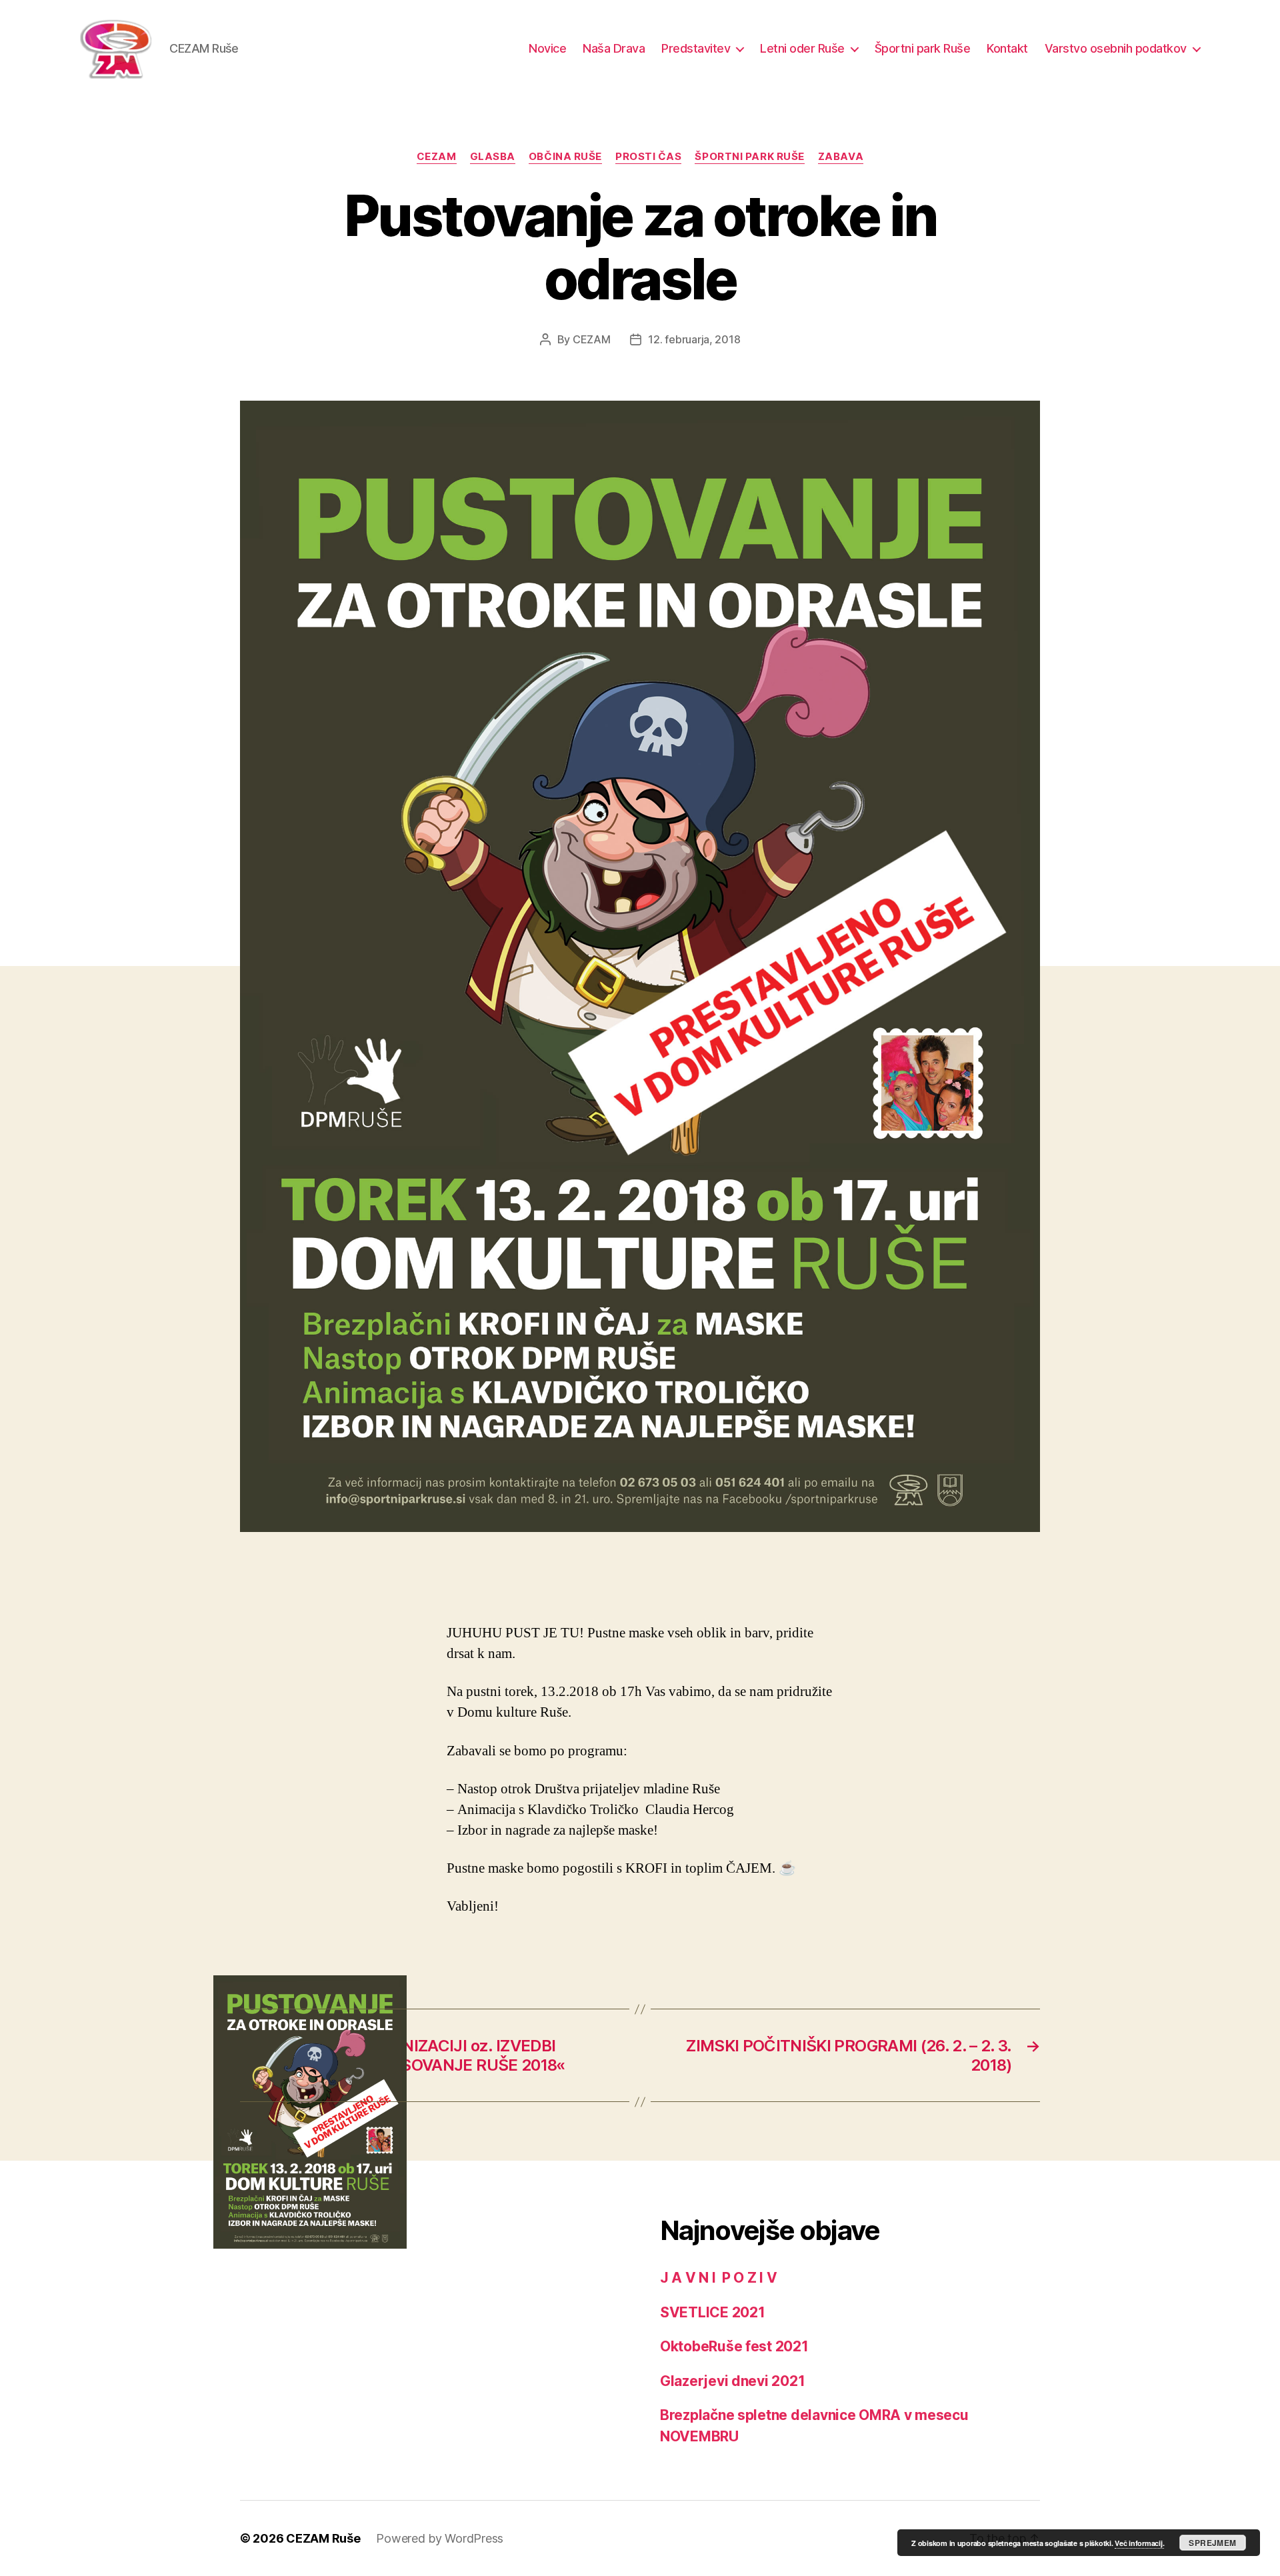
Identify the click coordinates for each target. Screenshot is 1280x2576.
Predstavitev (696, 48)
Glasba (493, 157)
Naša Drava (614, 48)
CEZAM (437, 157)
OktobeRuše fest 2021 (734, 2346)
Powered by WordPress (440, 2538)
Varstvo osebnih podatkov (1116, 48)
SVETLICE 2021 (713, 2312)
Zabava (841, 157)
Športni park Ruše (923, 48)
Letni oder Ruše (802, 48)
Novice (547, 48)
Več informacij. (1139, 2543)
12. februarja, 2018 (694, 339)
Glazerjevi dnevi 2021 (732, 2381)
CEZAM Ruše (323, 2538)
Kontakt (1007, 48)
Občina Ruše (565, 157)
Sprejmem (1212, 2543)
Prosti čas (649, 157)
